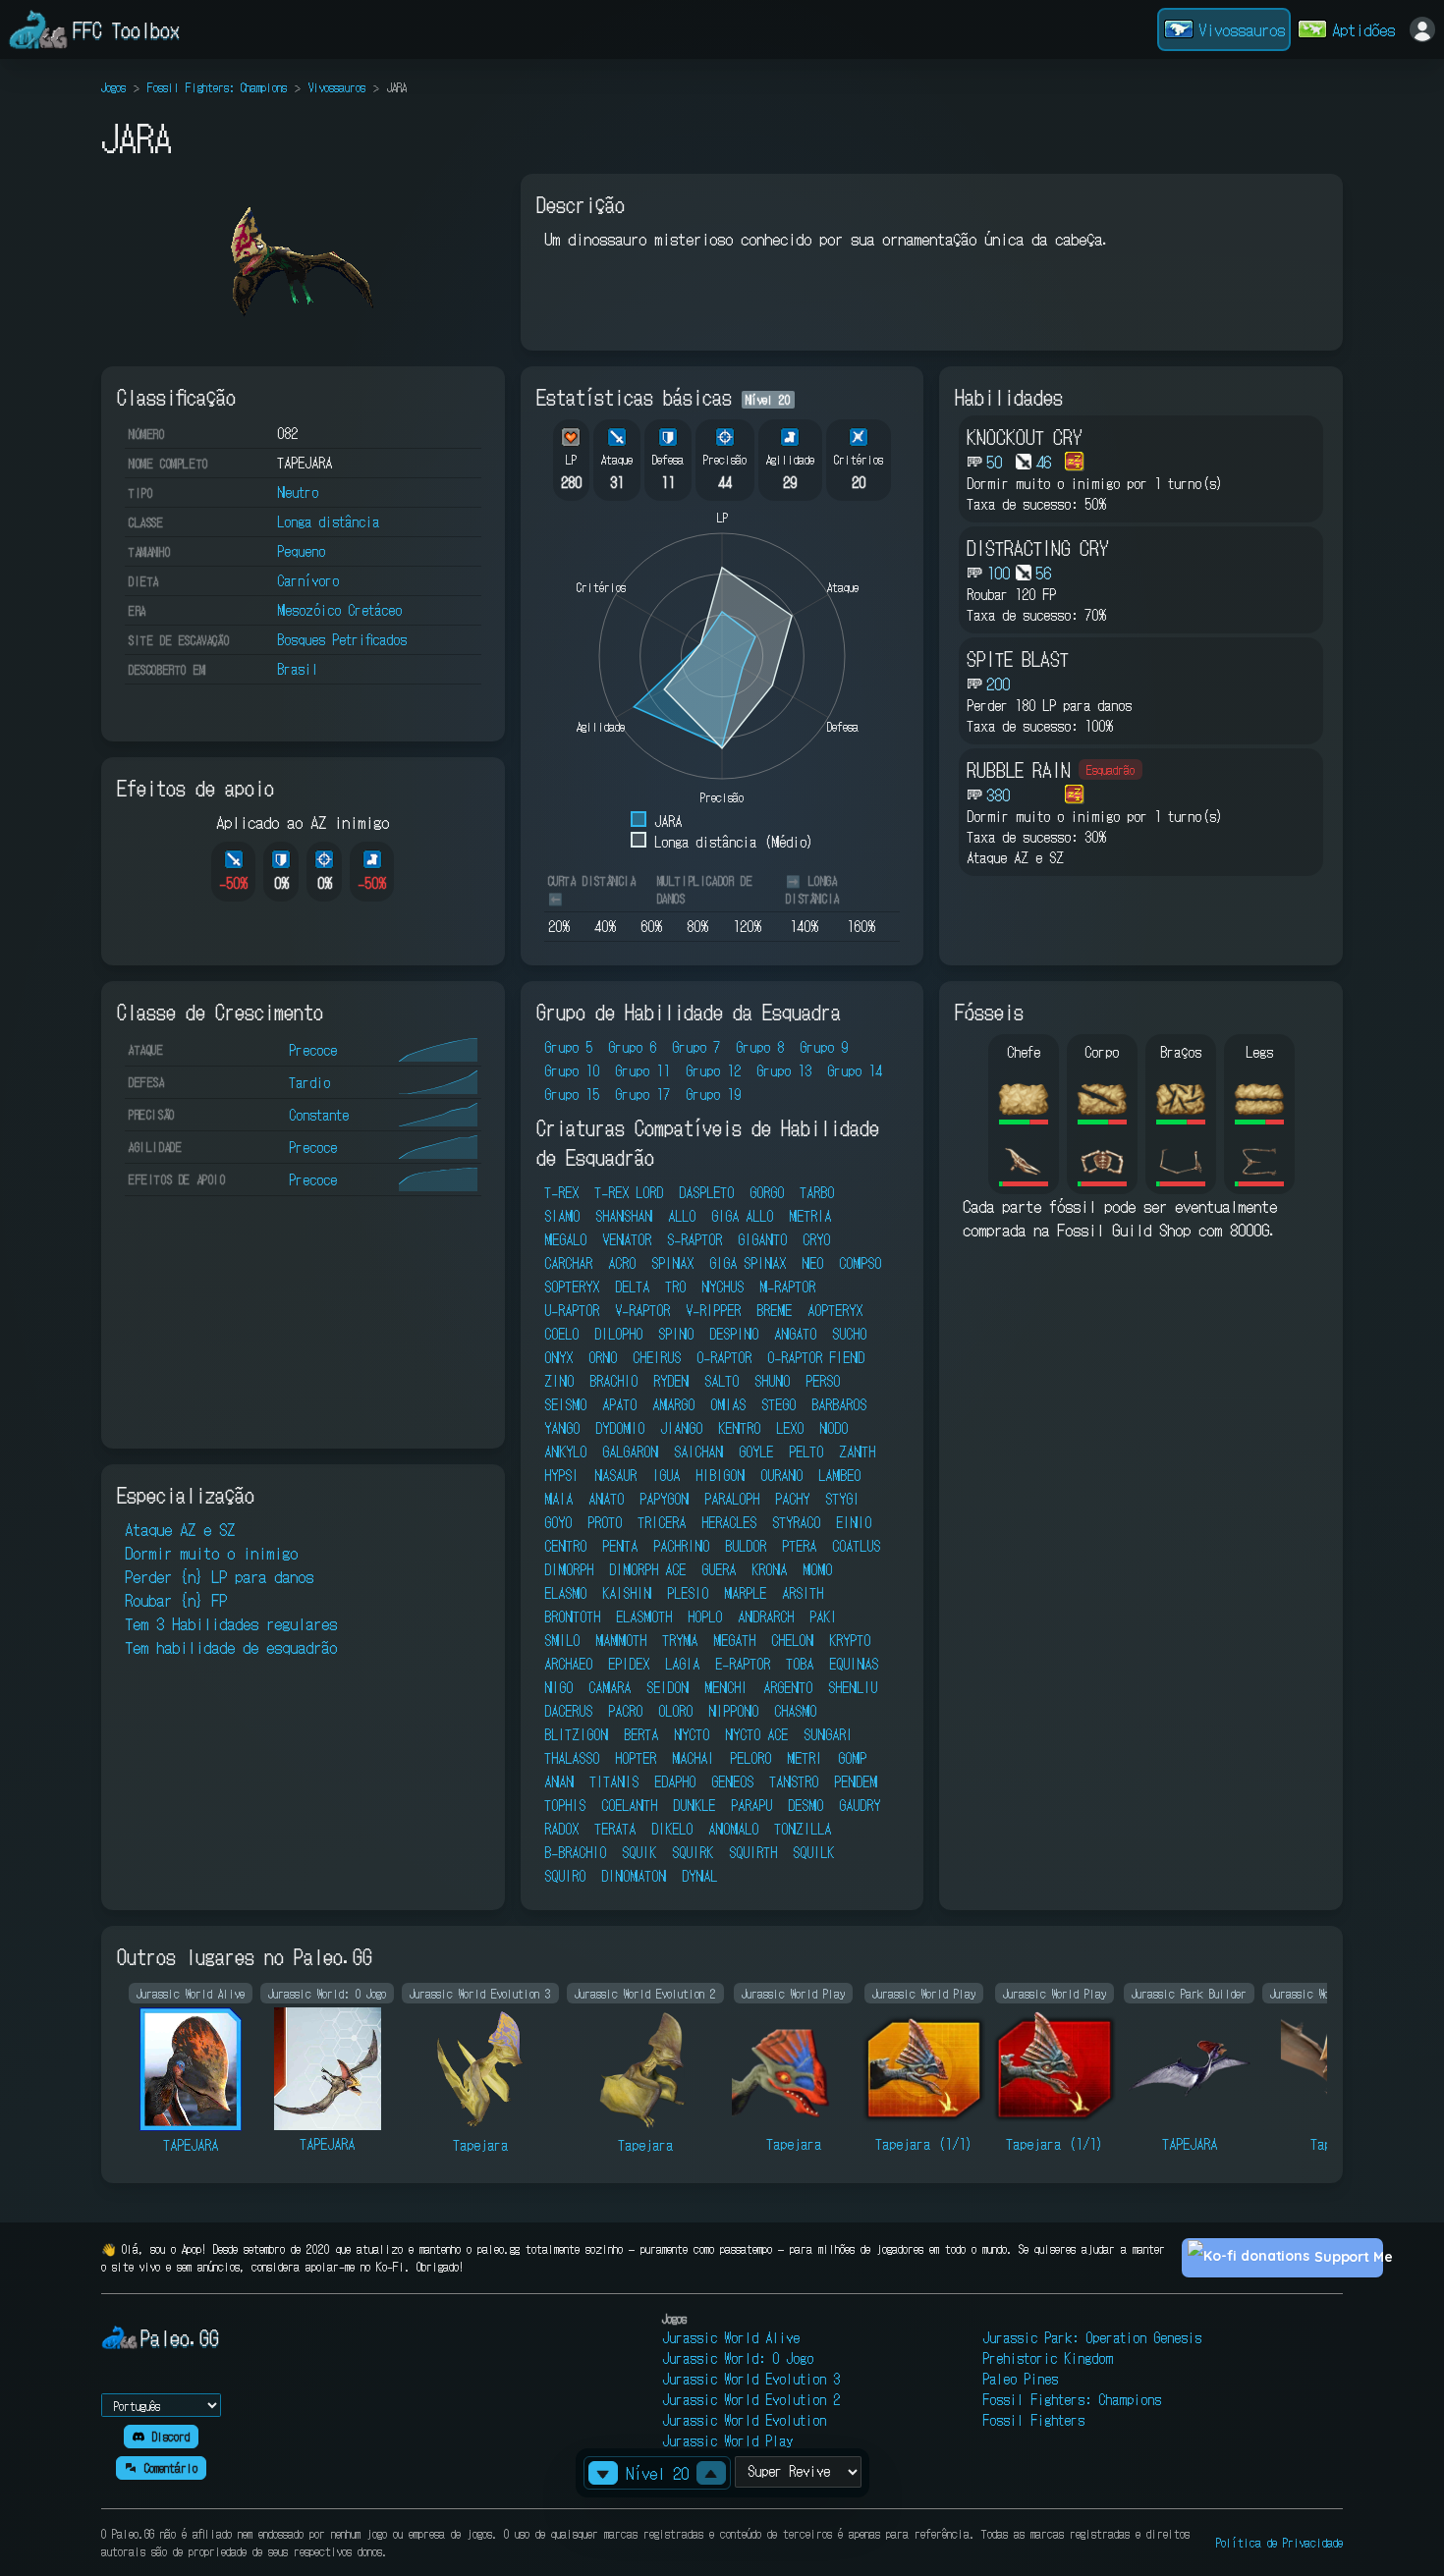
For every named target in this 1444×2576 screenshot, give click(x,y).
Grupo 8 (760, 1047)
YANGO (562, 1428)
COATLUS (856, 1546)
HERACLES (729, 1522)
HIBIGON (720, 1475)
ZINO (559, 1381)
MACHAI (693, 1758)
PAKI (823, 1617)
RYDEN (671, 1381)
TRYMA (680, 1640)
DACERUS (568, 1711)
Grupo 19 (713, 1094)
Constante (319, 1115)
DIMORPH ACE (647, 1569)
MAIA (558, 1499)
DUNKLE (694, 1805)
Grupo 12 (713, 1070)
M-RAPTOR (787, 1287)
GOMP (852, 1758)
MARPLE (745, 1593)
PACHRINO (681, 1546)
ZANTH (857, 1452)
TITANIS (614, 1781)
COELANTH (629, 1805)
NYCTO (692, 1734)
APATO (619, 1404)
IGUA (666, 1475)
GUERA (719, 1569)
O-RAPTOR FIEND (816, 1357)
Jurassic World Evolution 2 (751, 2399)
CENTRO (565, 1546)
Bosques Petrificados (342, 639)
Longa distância (328, 521)
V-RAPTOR (642, 1310)
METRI (805, 1758)
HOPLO (705, 1617)
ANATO (606, 1499)
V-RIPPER (713, 1310)
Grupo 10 (572, 1070)
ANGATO (795, 1334)
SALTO (722, 1381)
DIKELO (672, 1829)
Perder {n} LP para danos (219, 1576)
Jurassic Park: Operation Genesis (1092, 2337)
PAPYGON (664, 1499)
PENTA (620, 1546)
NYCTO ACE (756, 1734)
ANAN (559, 1781)
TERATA (615, 1829)
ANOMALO (733, 1829)
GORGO (767, 1192)
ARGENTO (788, 1687)
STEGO (778, 1404)
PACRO (625, 1711)
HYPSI (561, 1475)
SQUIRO (565, 1876)
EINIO (854, 1522)
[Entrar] (1422, 29)
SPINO (676, 1334)
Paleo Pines (1020, 2379)
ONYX (558, 1357)
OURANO (781, 1475)
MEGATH (734, 1640)
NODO (833, 1428)
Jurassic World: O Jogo (738, 2358)
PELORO (750, 1758)
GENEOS (732, 1781)
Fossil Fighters (1033, 2420)
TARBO (817, 1192)
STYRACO (796, 1522)
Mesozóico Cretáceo (339, 610)
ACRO (622, 1263)
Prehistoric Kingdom (1048, 2358)
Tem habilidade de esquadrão (231, 1647)
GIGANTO (762, 1239)
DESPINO (734, 1334)
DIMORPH (569, 1569)
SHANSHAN (624, 1216)
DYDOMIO (620, 1428)
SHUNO (772, 1381)
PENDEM (856, 1781)
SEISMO (565, 1404)
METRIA (810, 1216)
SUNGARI (828, 1734)
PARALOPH (732, 1499)
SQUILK (813, 1852)
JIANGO (681, 1428)
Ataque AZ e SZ (180, 1529)
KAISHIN (627, 1593)
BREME (774, 1310)
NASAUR (615, 1475)
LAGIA (682, 1664)
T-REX (561, 1192)
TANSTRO (794, 1781)
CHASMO (795, 1711)
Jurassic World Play (727, 2440)
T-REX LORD (629, 1192)
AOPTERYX (835, 1310)
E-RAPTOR (743, 1664)
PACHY (792, 1499)
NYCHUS (722, 1287)
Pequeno (301, 551)
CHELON (792, 1640)
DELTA (632, 1287)
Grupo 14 (855, 1070)
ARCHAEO (568, 1664)
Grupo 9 (824, 1047)
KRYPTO (850, 1640)
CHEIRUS (657, 1357)
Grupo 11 (642, 1070)
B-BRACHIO (575, 1852)
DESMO (805, 1805)
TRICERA (662, 1522)
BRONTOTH (572, 1617)
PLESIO (688, 1593)
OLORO (675, 1711)
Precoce (313, 1050)
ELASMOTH (644, 1617)
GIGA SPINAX (748, 1263)
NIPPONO (733, 1711)
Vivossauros (337, 87)
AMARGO (673, 1404)
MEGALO (565, 1239)
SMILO (562, 1640)
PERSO (823, 1381)
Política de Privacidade (1279, 2542)
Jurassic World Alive (731, 2337)
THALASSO (572, 1758)
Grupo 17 (642, 1094)
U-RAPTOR (572, 1310)
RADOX (561, 1829)
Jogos (113, 87)
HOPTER (636, 1758)
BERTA (641, 1734)
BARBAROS (839, 1404)
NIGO (558, 1687)
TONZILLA (803, 1829)
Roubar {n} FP (176, 1600)
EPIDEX (629, 1664)
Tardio (309, 1082)
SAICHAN (698, 1452)
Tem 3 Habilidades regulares (231, 1623)
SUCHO (849, 1334)
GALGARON (630, 1452)
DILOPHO (618, 1334)
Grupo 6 (632, 1047)
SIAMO (562, 1216)
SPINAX (672, 1263)
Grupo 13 (784, 1070)
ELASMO (565, 1593)
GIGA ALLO (742, 1216)
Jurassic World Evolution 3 (751, 2379)
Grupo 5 (568, 1047)
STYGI (842, 1499)
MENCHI (726, 1687)
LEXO (790, 1428)
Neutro (298, 492)
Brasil (298, 669)
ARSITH (803, 1593)
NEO (812, 1263)
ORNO (603, 1357)
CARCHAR (568, 1263)
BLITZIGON (576, 1734)
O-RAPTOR (724, 1357)
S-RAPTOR (694, 1239)
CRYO (816, 1239)
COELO (561, 1334)
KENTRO (739, 1428)
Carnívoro (308, 580)
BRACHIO (613, 1381)
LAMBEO (839, 1475)
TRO (675, 1287)
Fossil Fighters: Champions (217, 87)
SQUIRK (693, 1852)
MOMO (817, 1569)
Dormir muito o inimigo (211, 1553)
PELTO (806, 1452)
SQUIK (639, 1852)
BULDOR (746, 1546)
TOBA (800, 1664)
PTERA (799, 1546)
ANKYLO (565, 1452)
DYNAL (699, 1876)
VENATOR (627, 1239)
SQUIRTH (753, 1852)
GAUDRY (860, 1805)
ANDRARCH (766, 1617)
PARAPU (751, 1805)
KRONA (769, 1569)
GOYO (558, 1522)
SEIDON (667, 1687)
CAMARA (610, 1687)
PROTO (605, 1522)
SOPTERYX (572, 1287)
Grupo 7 (696, 1047)
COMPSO (860, 1263)
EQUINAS (854, 1664)
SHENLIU (853, 1687)
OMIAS (728, 1404)
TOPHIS (565, 1805)
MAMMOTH (621, 1640)
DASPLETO (706, 1192)
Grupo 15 (572, 1094)
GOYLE (756, 1452)
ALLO (682, 1216)
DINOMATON (634, 1876)
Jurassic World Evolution (744, 2420)
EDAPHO (675, 1781)
